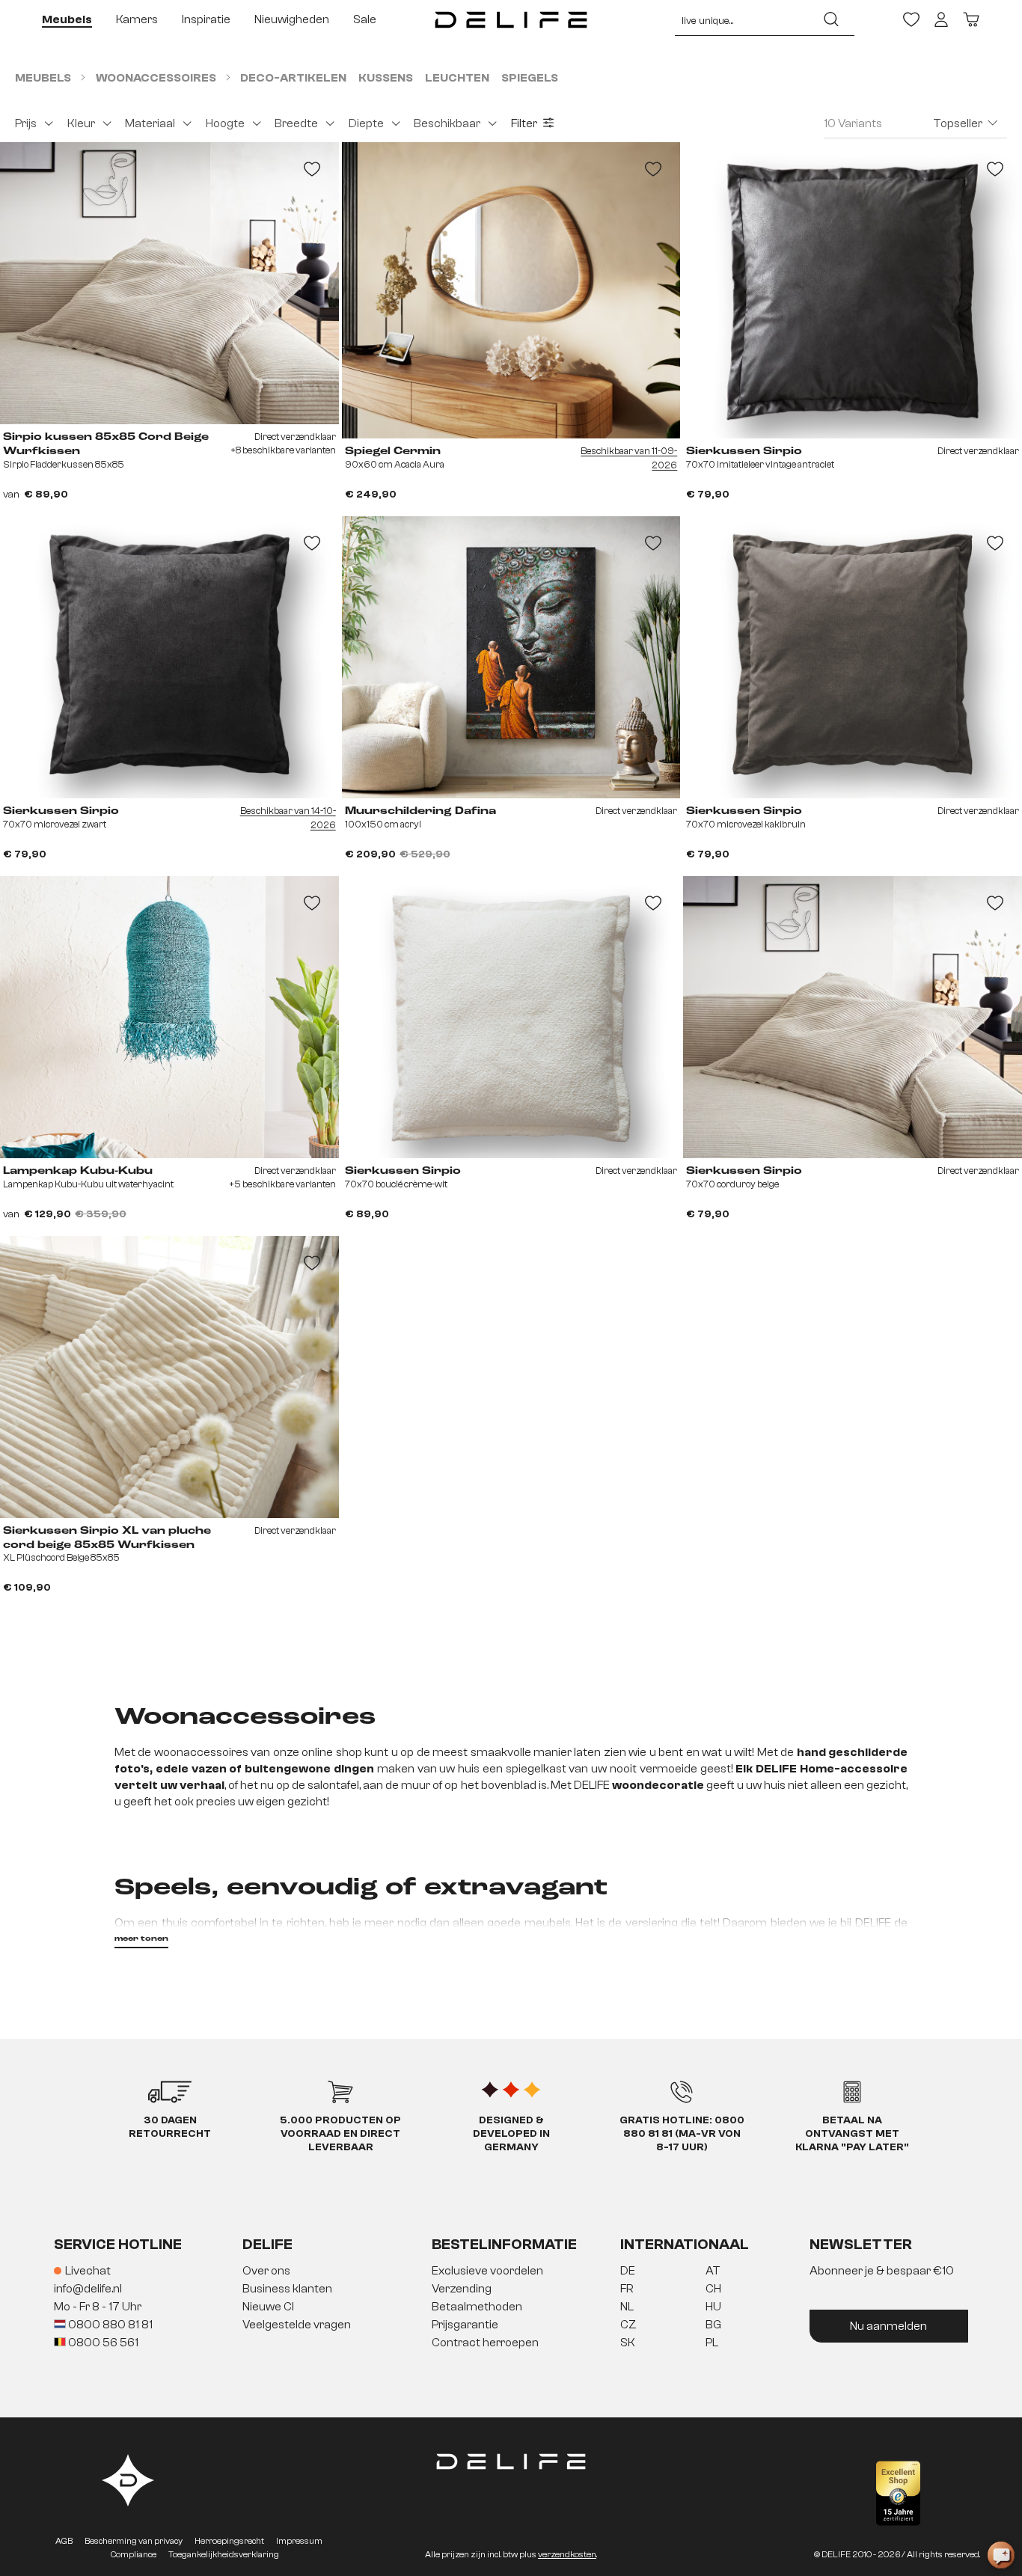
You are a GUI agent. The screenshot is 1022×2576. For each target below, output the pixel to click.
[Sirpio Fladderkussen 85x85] (169, 283)
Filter (524, 123)
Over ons (266, 2271)
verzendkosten (567, 2554)
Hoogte (225, 123)
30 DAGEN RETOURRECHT (170, 2127)
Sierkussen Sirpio (744, 451)
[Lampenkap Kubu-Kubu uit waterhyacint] (169, 1017)
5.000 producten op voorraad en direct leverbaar (340, 2134)
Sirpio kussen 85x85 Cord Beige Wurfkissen (106, 444)
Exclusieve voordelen (487, 2271)
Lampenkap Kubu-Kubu (78, 1171)
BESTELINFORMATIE (504, 2244)
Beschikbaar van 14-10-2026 (288, 818)
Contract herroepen (485, 2343)
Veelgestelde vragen (297, 2325)
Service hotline (118, 2244)
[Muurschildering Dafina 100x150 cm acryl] (511, 657)
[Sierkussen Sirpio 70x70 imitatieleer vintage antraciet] (853, 290)
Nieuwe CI (268, 2307)
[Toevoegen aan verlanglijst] (312, 169)
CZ (628, 2325)
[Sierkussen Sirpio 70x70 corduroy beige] (853, 1017)
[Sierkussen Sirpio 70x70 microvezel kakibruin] (853, 657)
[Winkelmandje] (971, 19)
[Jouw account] (941, 19)
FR (627, 2289)
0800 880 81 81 (109, 2325)
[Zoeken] (831, 19)
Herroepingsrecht (229, 2541)
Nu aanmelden (888, 2326)
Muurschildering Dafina (420, 811)
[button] (511, 2307)
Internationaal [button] (685, 2244)
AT (713, 2271)
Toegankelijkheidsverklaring (224, 2554)
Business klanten (287, 2289)
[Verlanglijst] (911, 19)
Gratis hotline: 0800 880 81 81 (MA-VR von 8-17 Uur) (682, 2134)
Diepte (366, 123)
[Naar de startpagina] (511, 19)
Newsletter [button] (861, 2244)
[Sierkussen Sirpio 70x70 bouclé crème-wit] (511, 1017)
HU (713, 2307)
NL (627, 2307)
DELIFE (267, 2244)
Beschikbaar (447, 123)
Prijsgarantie (465, 2325)
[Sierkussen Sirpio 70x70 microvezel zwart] (169, 657)
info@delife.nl (88, 2289)
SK (628, 2343)
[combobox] (742, 19)
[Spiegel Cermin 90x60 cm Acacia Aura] (511, 290)
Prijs (26, 123)
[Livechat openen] (1001, 2555)
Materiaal (150, 123)
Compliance (134, 2554)
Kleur (81, 123)
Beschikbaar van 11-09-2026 (629, 458)
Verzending (462, 2289)
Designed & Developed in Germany (511, 2134)
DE (628, 2271)
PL (712, 2343)
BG (713, 2325)
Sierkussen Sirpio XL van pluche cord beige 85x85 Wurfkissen (107, 1538)
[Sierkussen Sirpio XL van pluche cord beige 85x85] (169, 1377)
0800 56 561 (102, 2343)
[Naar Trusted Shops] (898, 2493)
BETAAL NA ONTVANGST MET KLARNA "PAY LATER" (852, 2134)
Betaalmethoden (477, 2307)
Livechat (88, 2271)
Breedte (296, 123)
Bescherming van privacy (134, 2541)
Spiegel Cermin (393, 451)
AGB (64, 2541)
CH (713, 2289)
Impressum (299, 2541)
